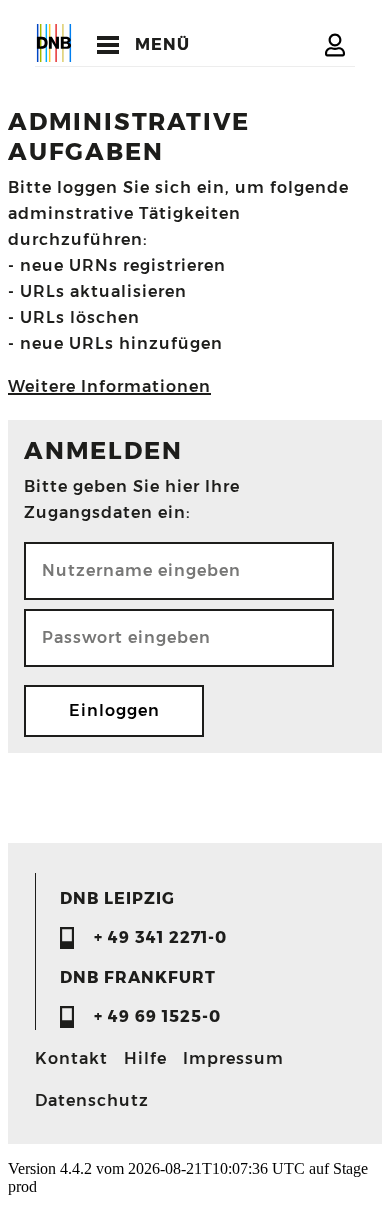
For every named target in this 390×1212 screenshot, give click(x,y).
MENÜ (162, 44)
